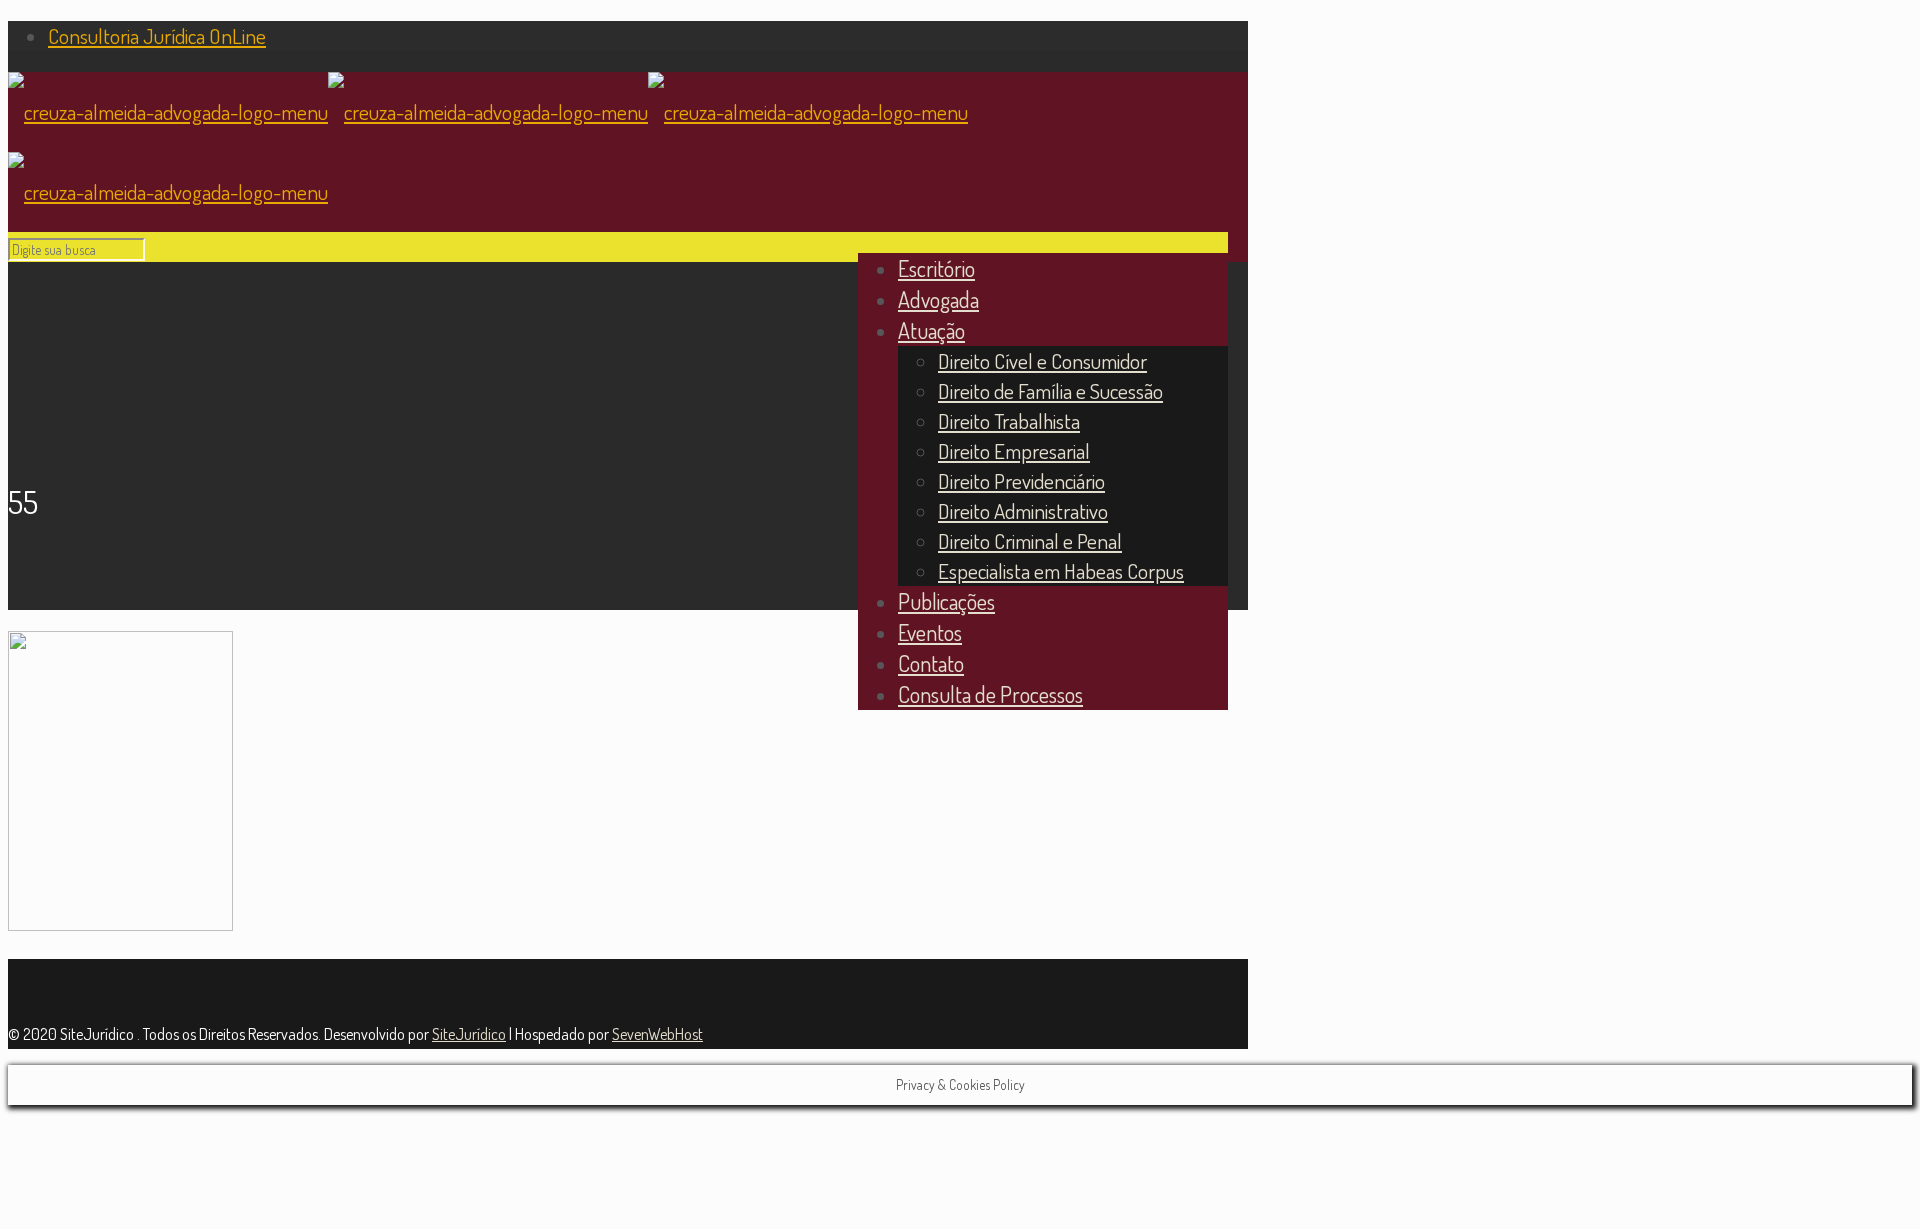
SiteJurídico (469, 1034)
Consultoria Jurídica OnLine (157, 35)
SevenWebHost (657, 1034)
